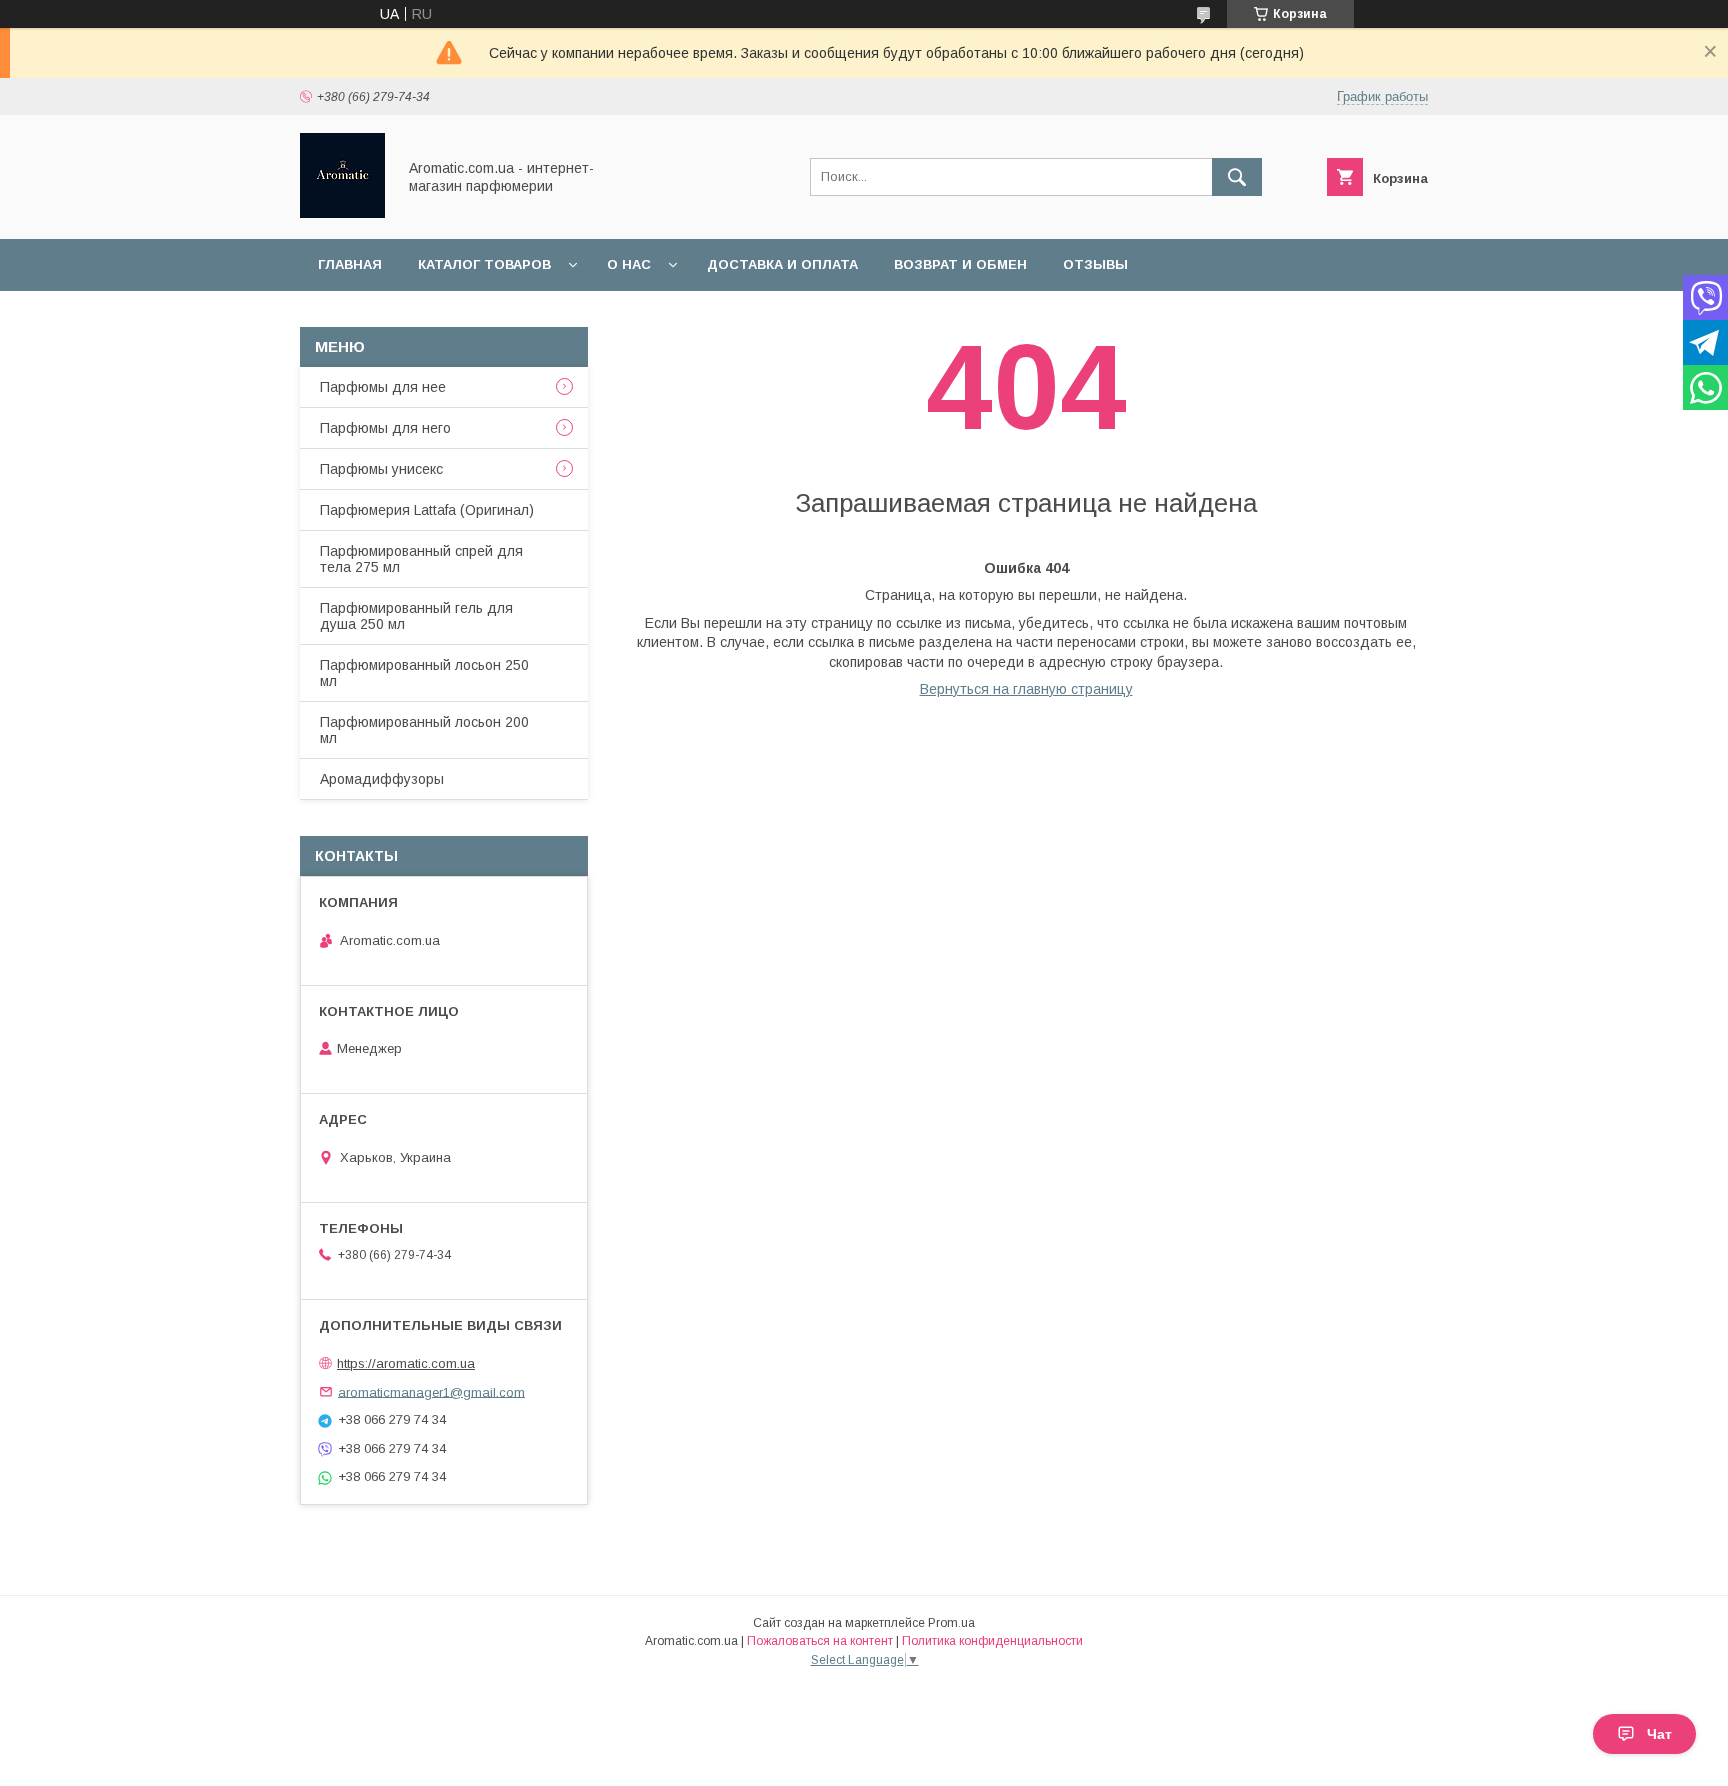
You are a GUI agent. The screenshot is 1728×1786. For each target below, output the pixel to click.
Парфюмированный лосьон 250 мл (424, 673)
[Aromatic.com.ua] (342, 213)
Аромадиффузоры (382, 779)
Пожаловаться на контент (820, 1641)
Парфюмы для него (385, 428)
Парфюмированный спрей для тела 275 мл (421, 559)
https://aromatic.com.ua (406, 1363)
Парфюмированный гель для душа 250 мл (416, 616)
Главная (350, 264)
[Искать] (1237, 177)
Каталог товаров (484, 264)
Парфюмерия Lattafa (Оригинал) (427, 510)
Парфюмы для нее (383, 387)
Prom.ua (951, 1623)
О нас (629, 264)
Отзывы (1095, 264)
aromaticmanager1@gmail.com (431, 1391)
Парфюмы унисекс (381, 469)
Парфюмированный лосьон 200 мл (424, 730)
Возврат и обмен (960, 264)
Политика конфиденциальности (992, 1641)
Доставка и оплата (782, 264)
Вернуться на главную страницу (1026, 689)
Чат (1659, 1734)
